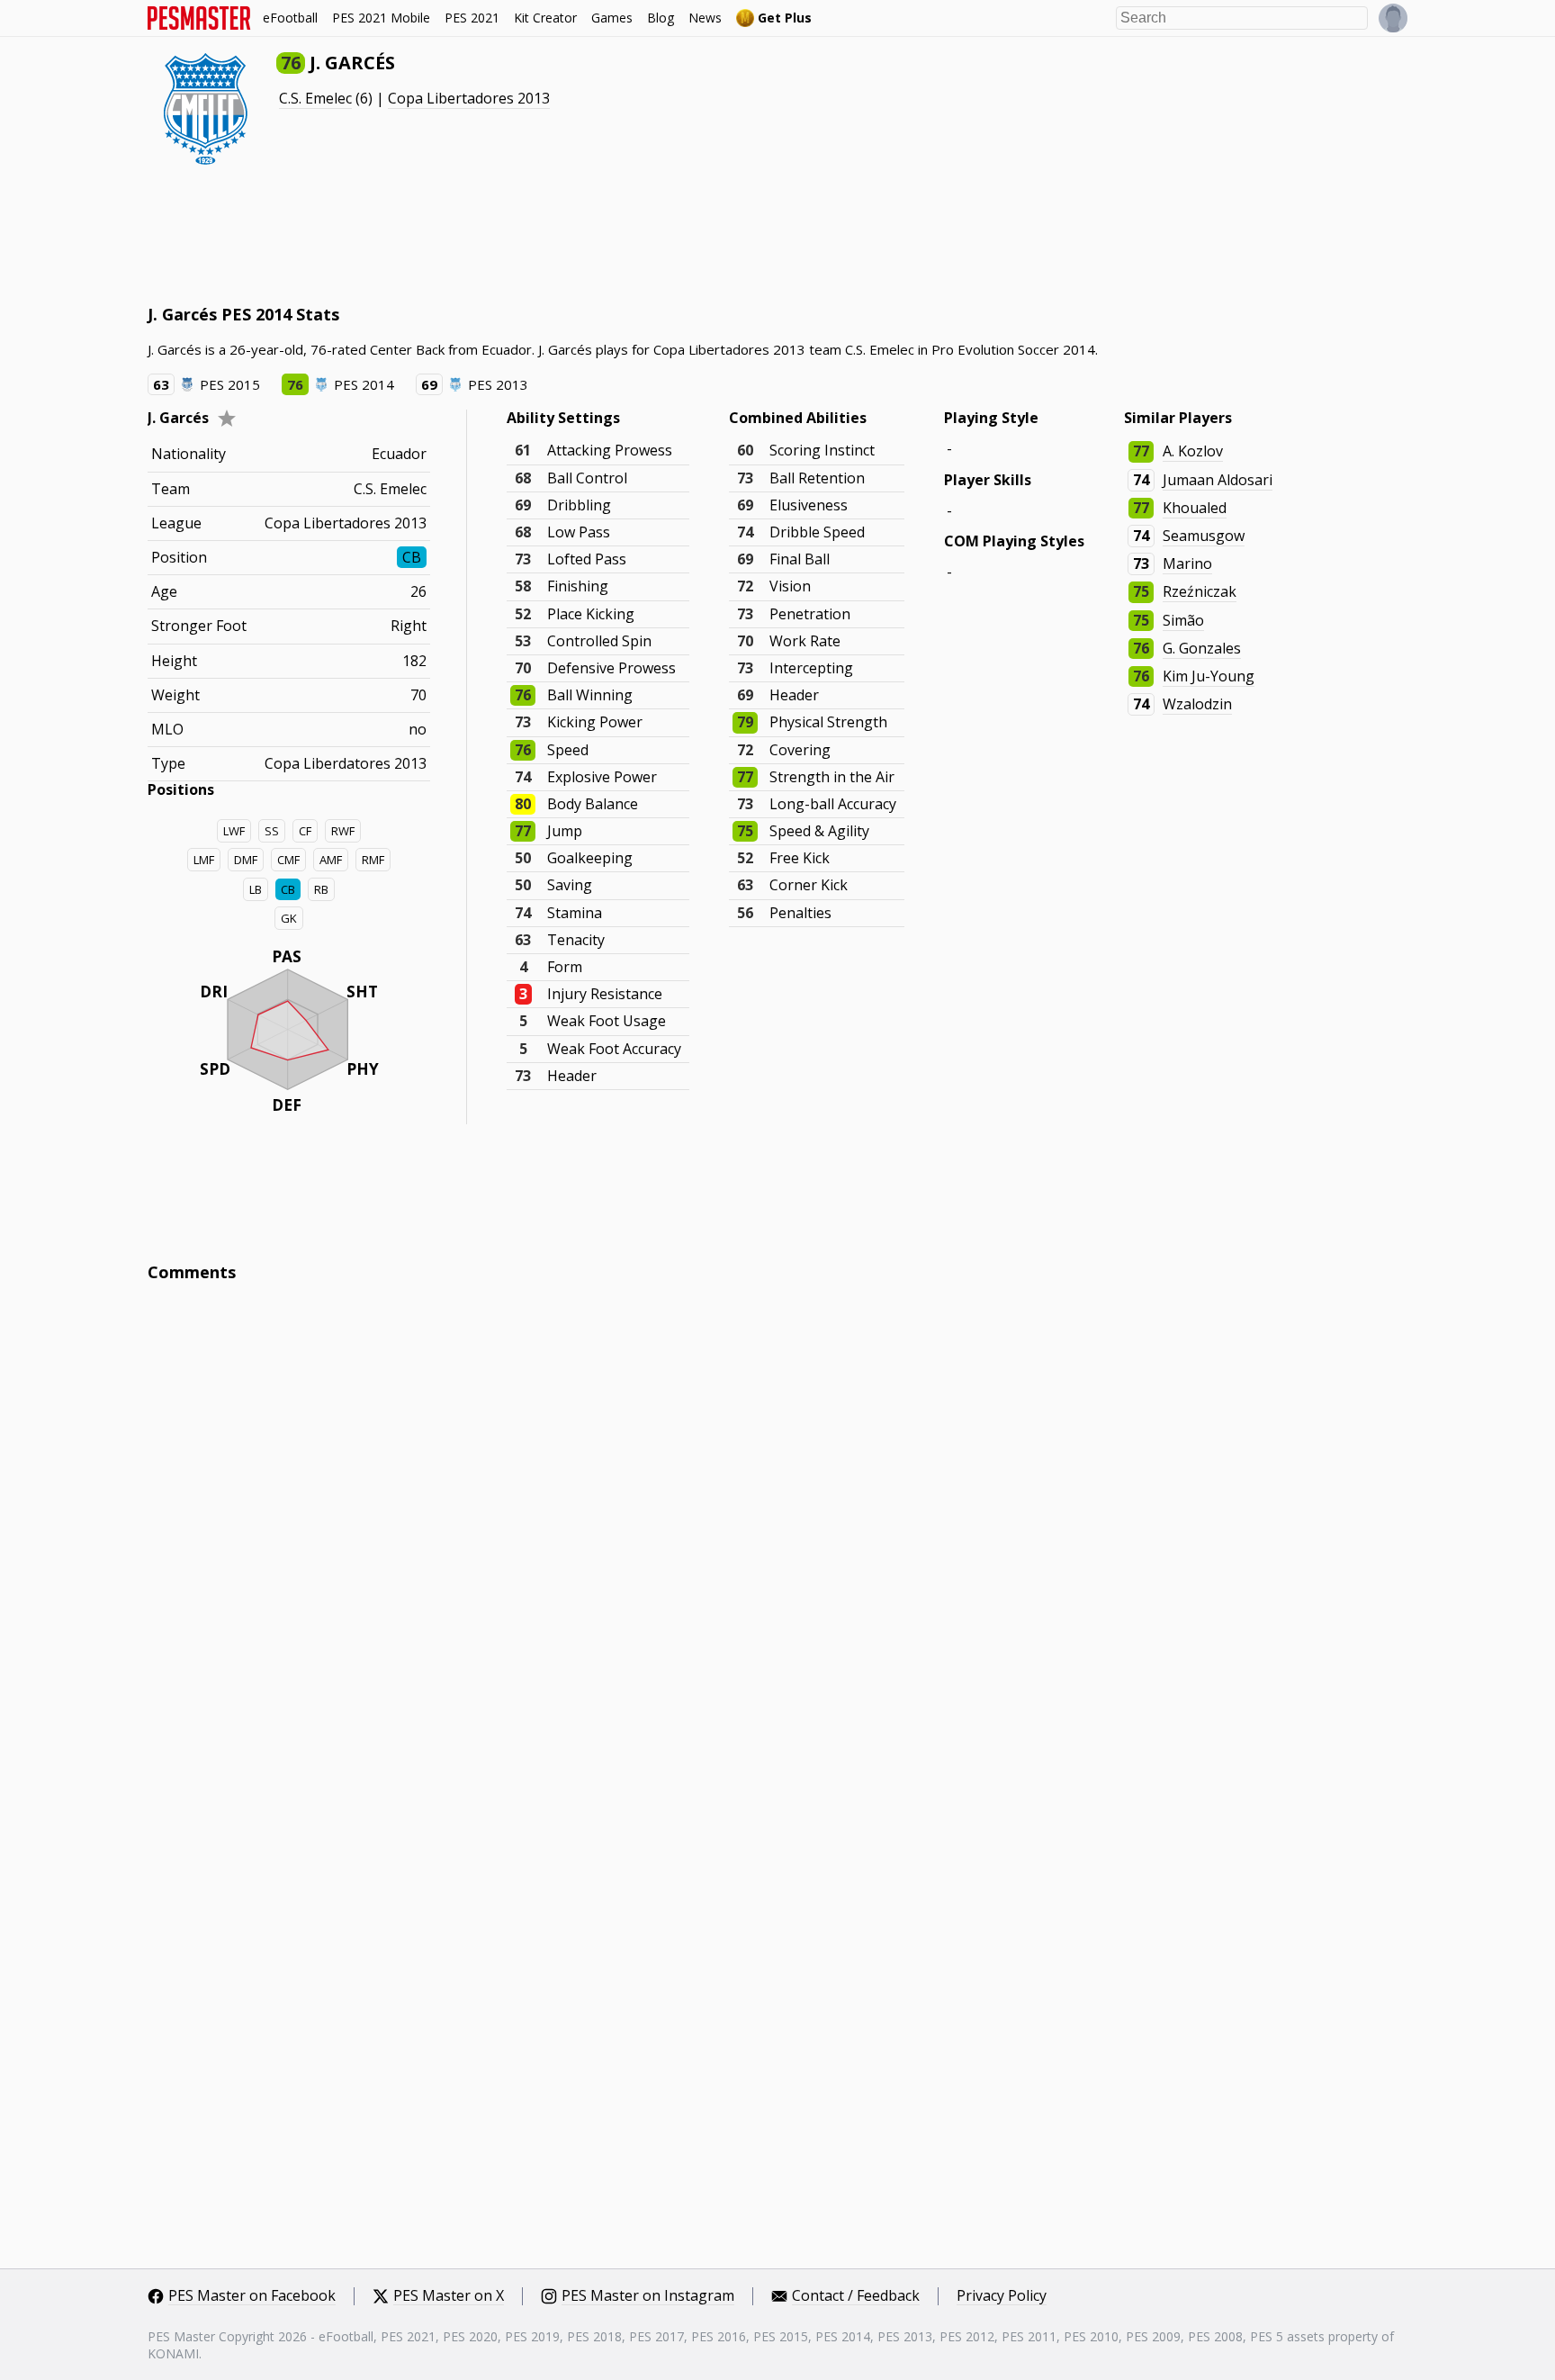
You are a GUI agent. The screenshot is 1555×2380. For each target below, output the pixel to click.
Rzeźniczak (1200, 591)
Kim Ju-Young (1209, 676)
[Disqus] (777, 1539)
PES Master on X (449, 2296)
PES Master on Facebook (252, 2296)
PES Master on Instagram (648, 2296)
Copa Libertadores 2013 (469, 98)
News (705, 18)
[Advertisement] (475, 234)
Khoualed (1195, 508)
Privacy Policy (1002, 2296)
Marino (1187, 563)
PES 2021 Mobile (381, 18)
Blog (661, 18)
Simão (1183, 620)
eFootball (290, 18)
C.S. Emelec (315, 98)
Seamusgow (1204, 536)
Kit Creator (545, 18)
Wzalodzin (1197, 704)
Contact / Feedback (856, 2296)
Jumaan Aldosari (1218, 480)
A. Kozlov (1193, 451)
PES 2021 (472, 18)
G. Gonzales (1202, 648)
